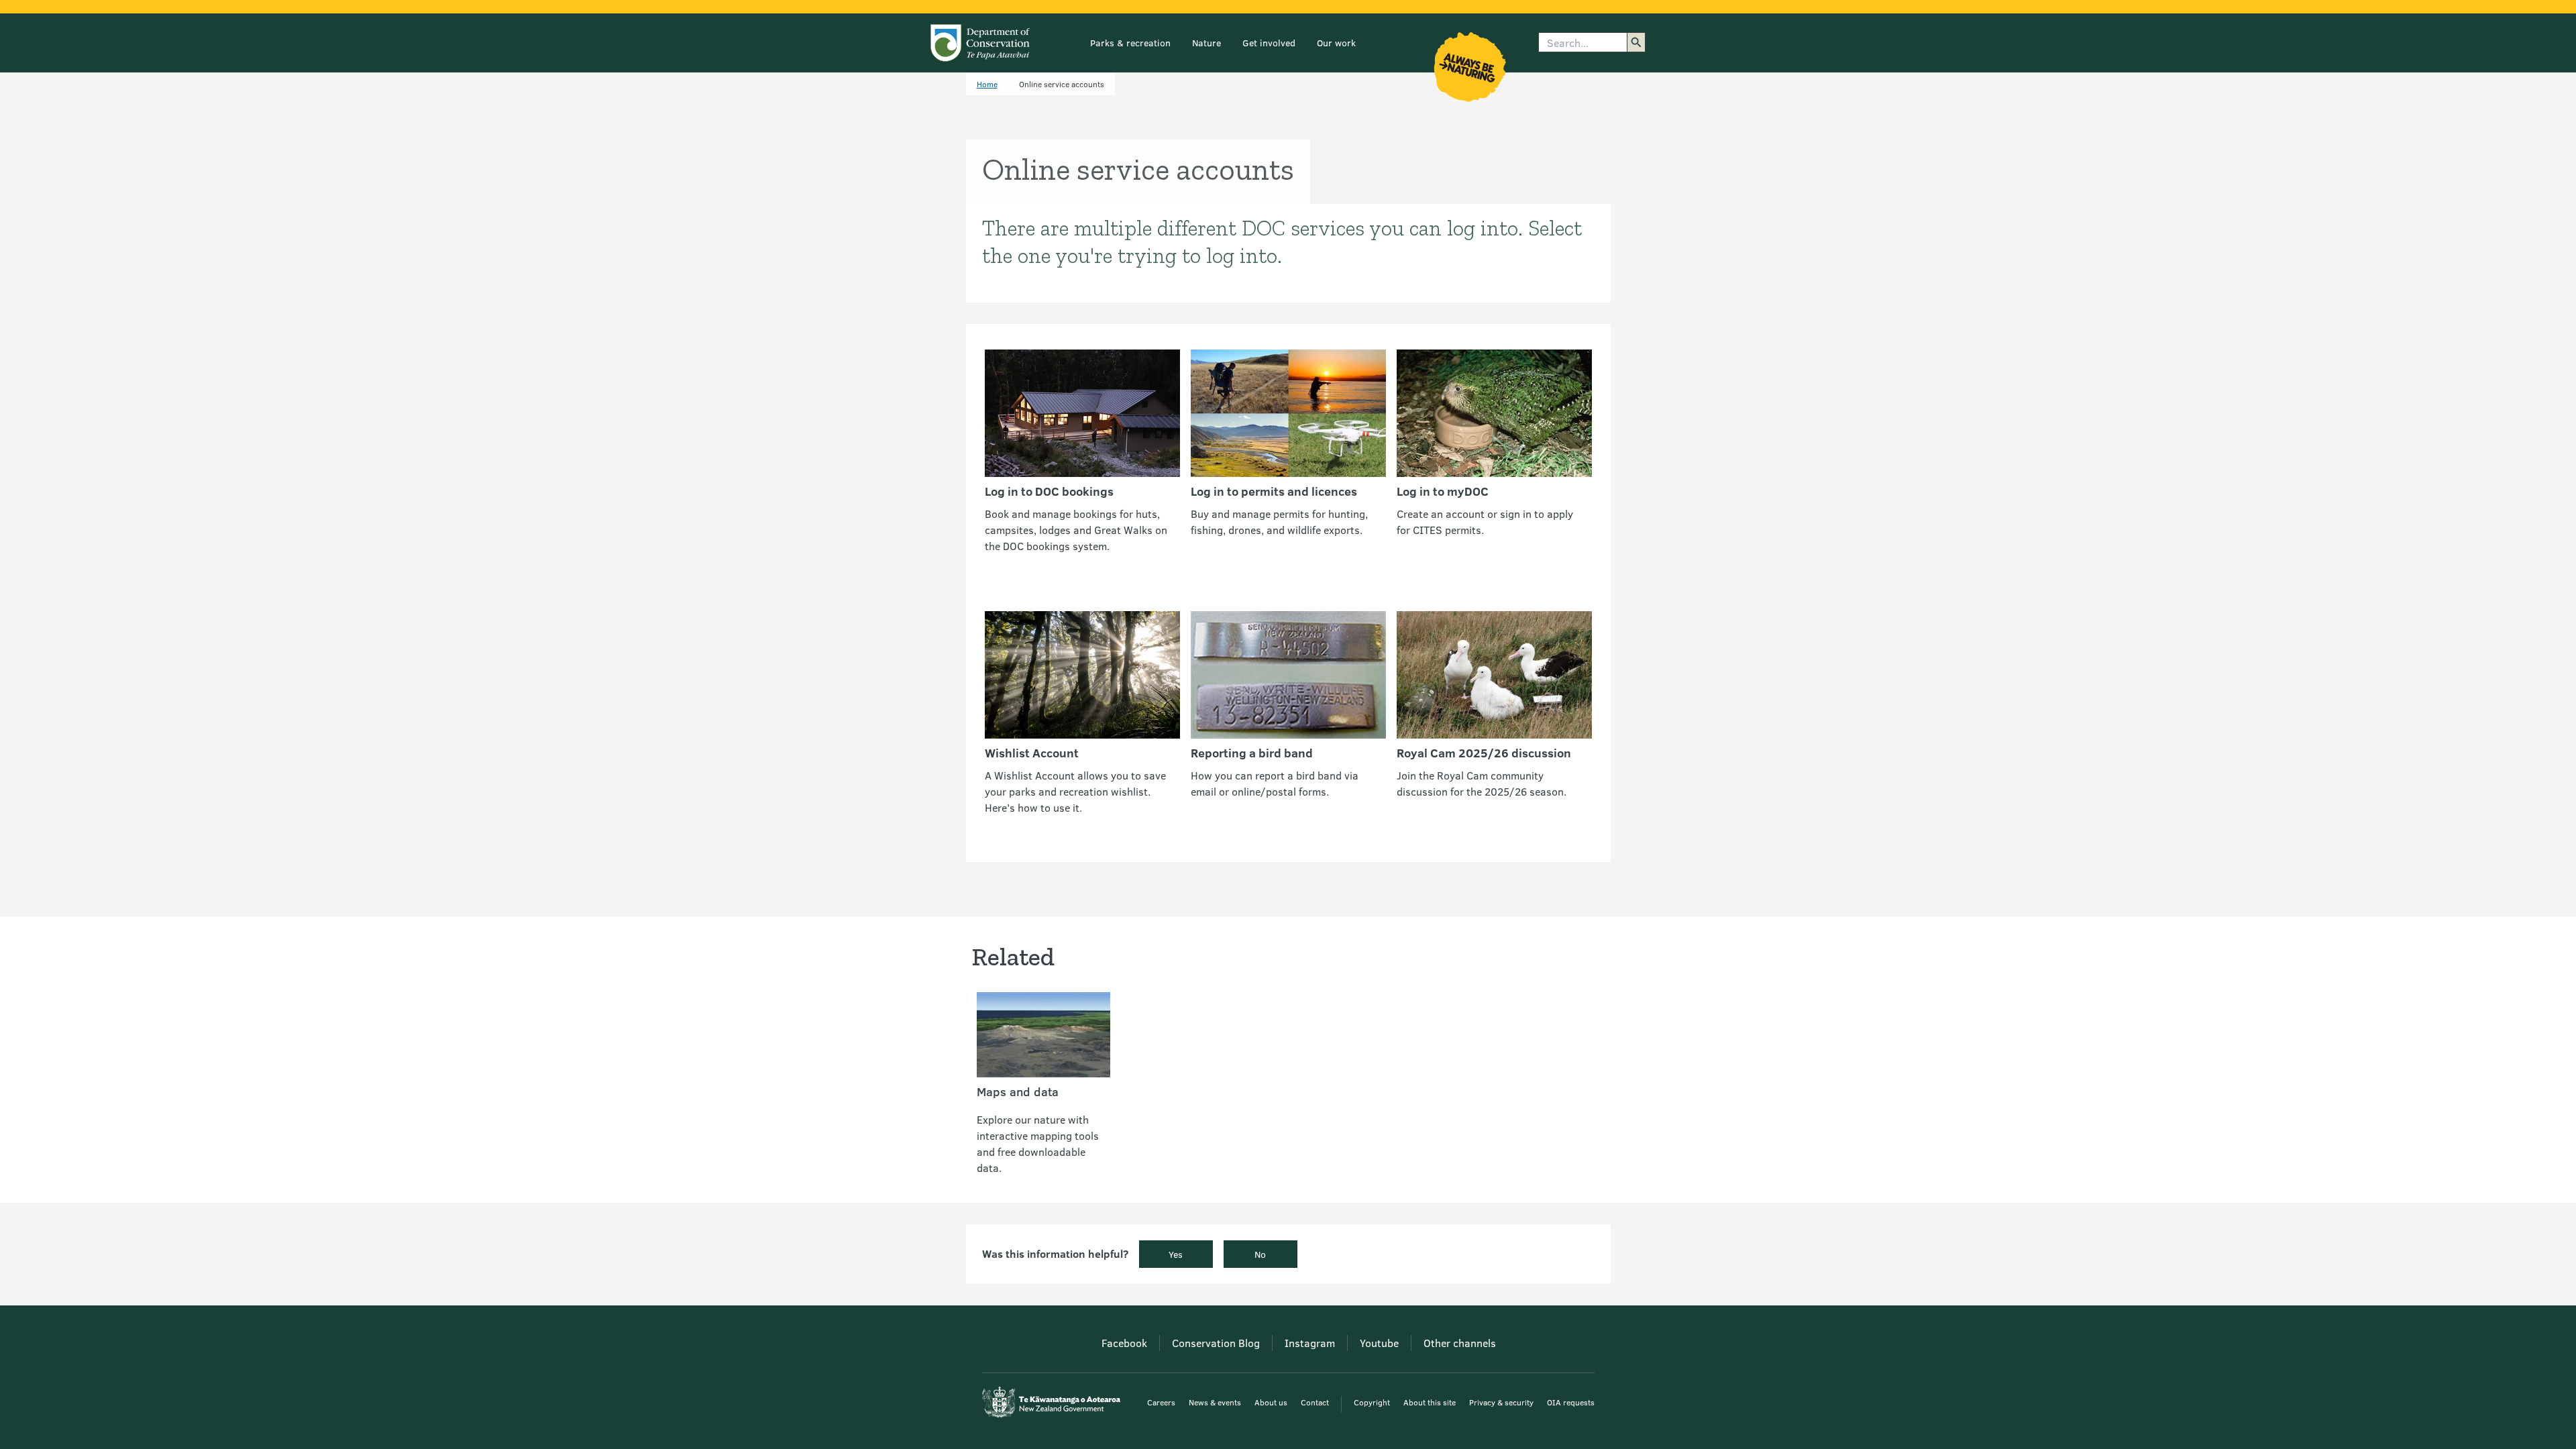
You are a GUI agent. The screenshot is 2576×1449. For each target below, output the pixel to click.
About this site (1430, 1402)
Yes (1176, 1254)
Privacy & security (1501, 1402)
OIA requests (1571, 1402)
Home (987, 84)
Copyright (1372, 1402)
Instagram (1310, 1343)
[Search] (1636, 42)
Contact (1315, 1402)
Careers (1161, 1402)
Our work (1336, 43)
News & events (1215, 1402)
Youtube (1379, 1343)
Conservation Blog (1216, 1343)
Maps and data (1018, 1091)
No (1260, 1254)
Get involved (1269, 43)
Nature (1206, 43)
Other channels (1460, 1343)
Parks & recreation (1130, 43)
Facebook (1124, 1343)
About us (1271, 1402)
